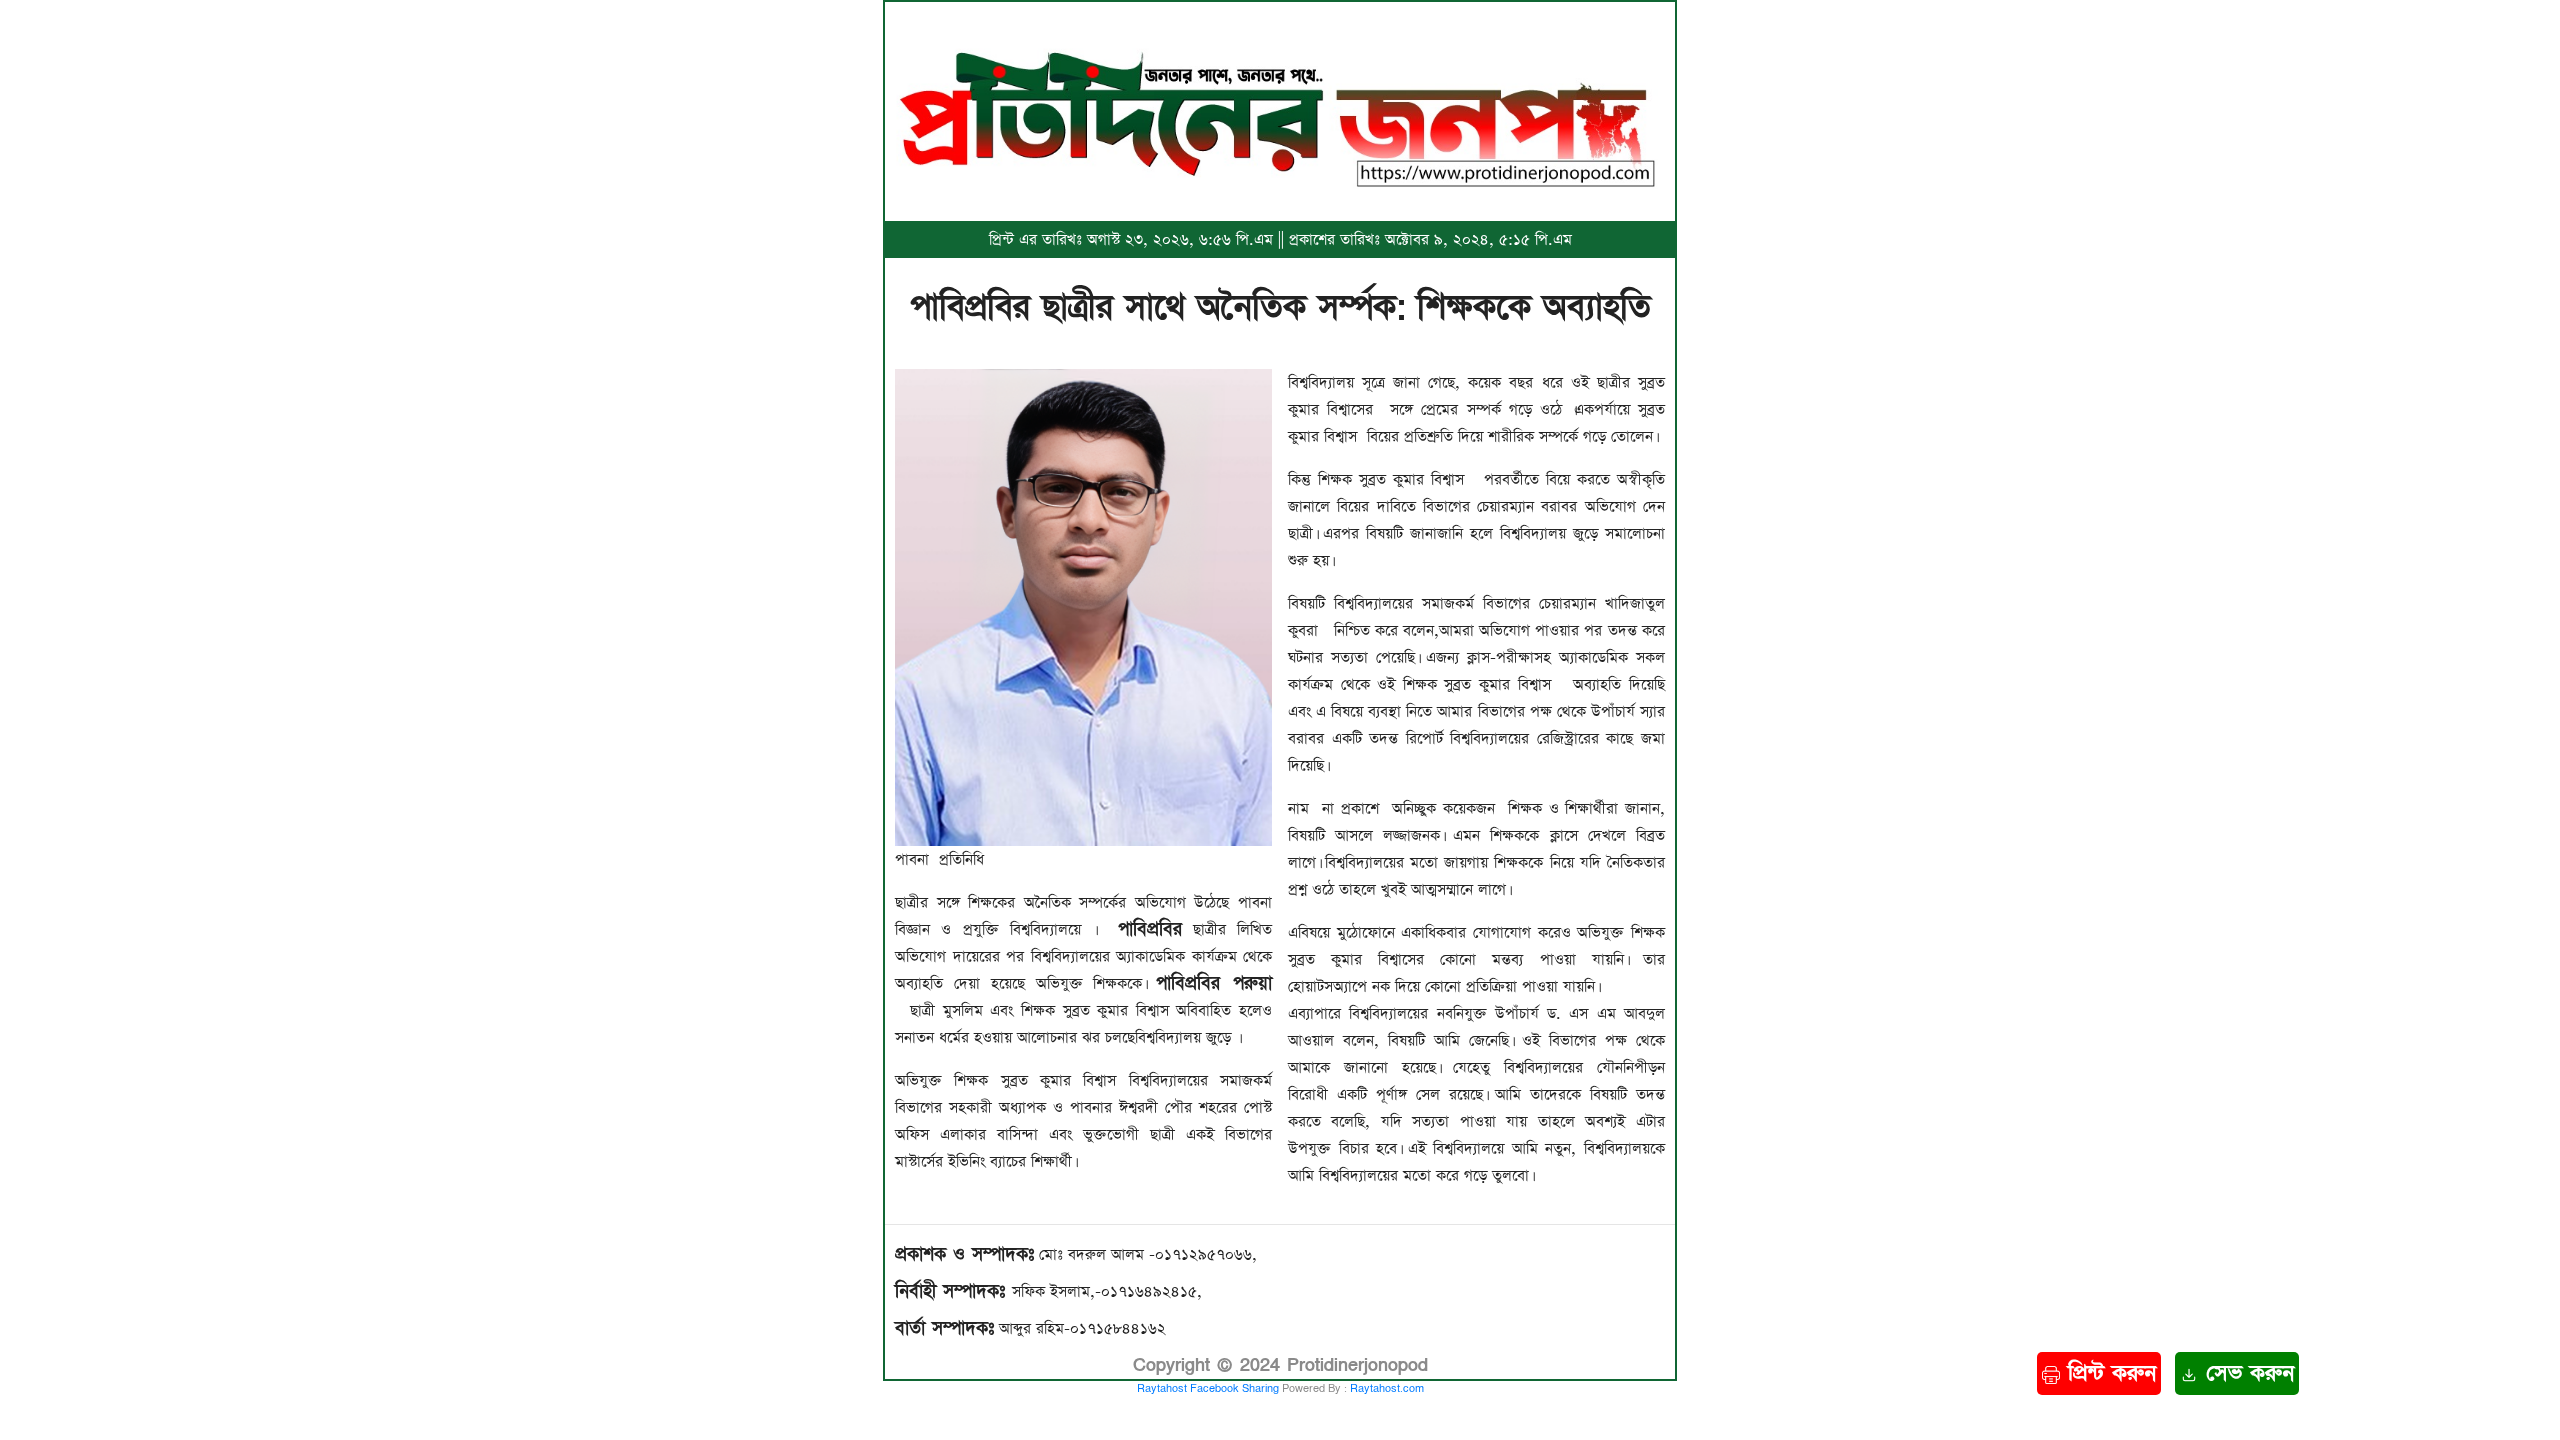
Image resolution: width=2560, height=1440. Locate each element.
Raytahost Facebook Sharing (1208, 1389)
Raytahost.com (1387, 1389)
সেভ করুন (2246, 1373)
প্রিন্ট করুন (2108, 1373)
